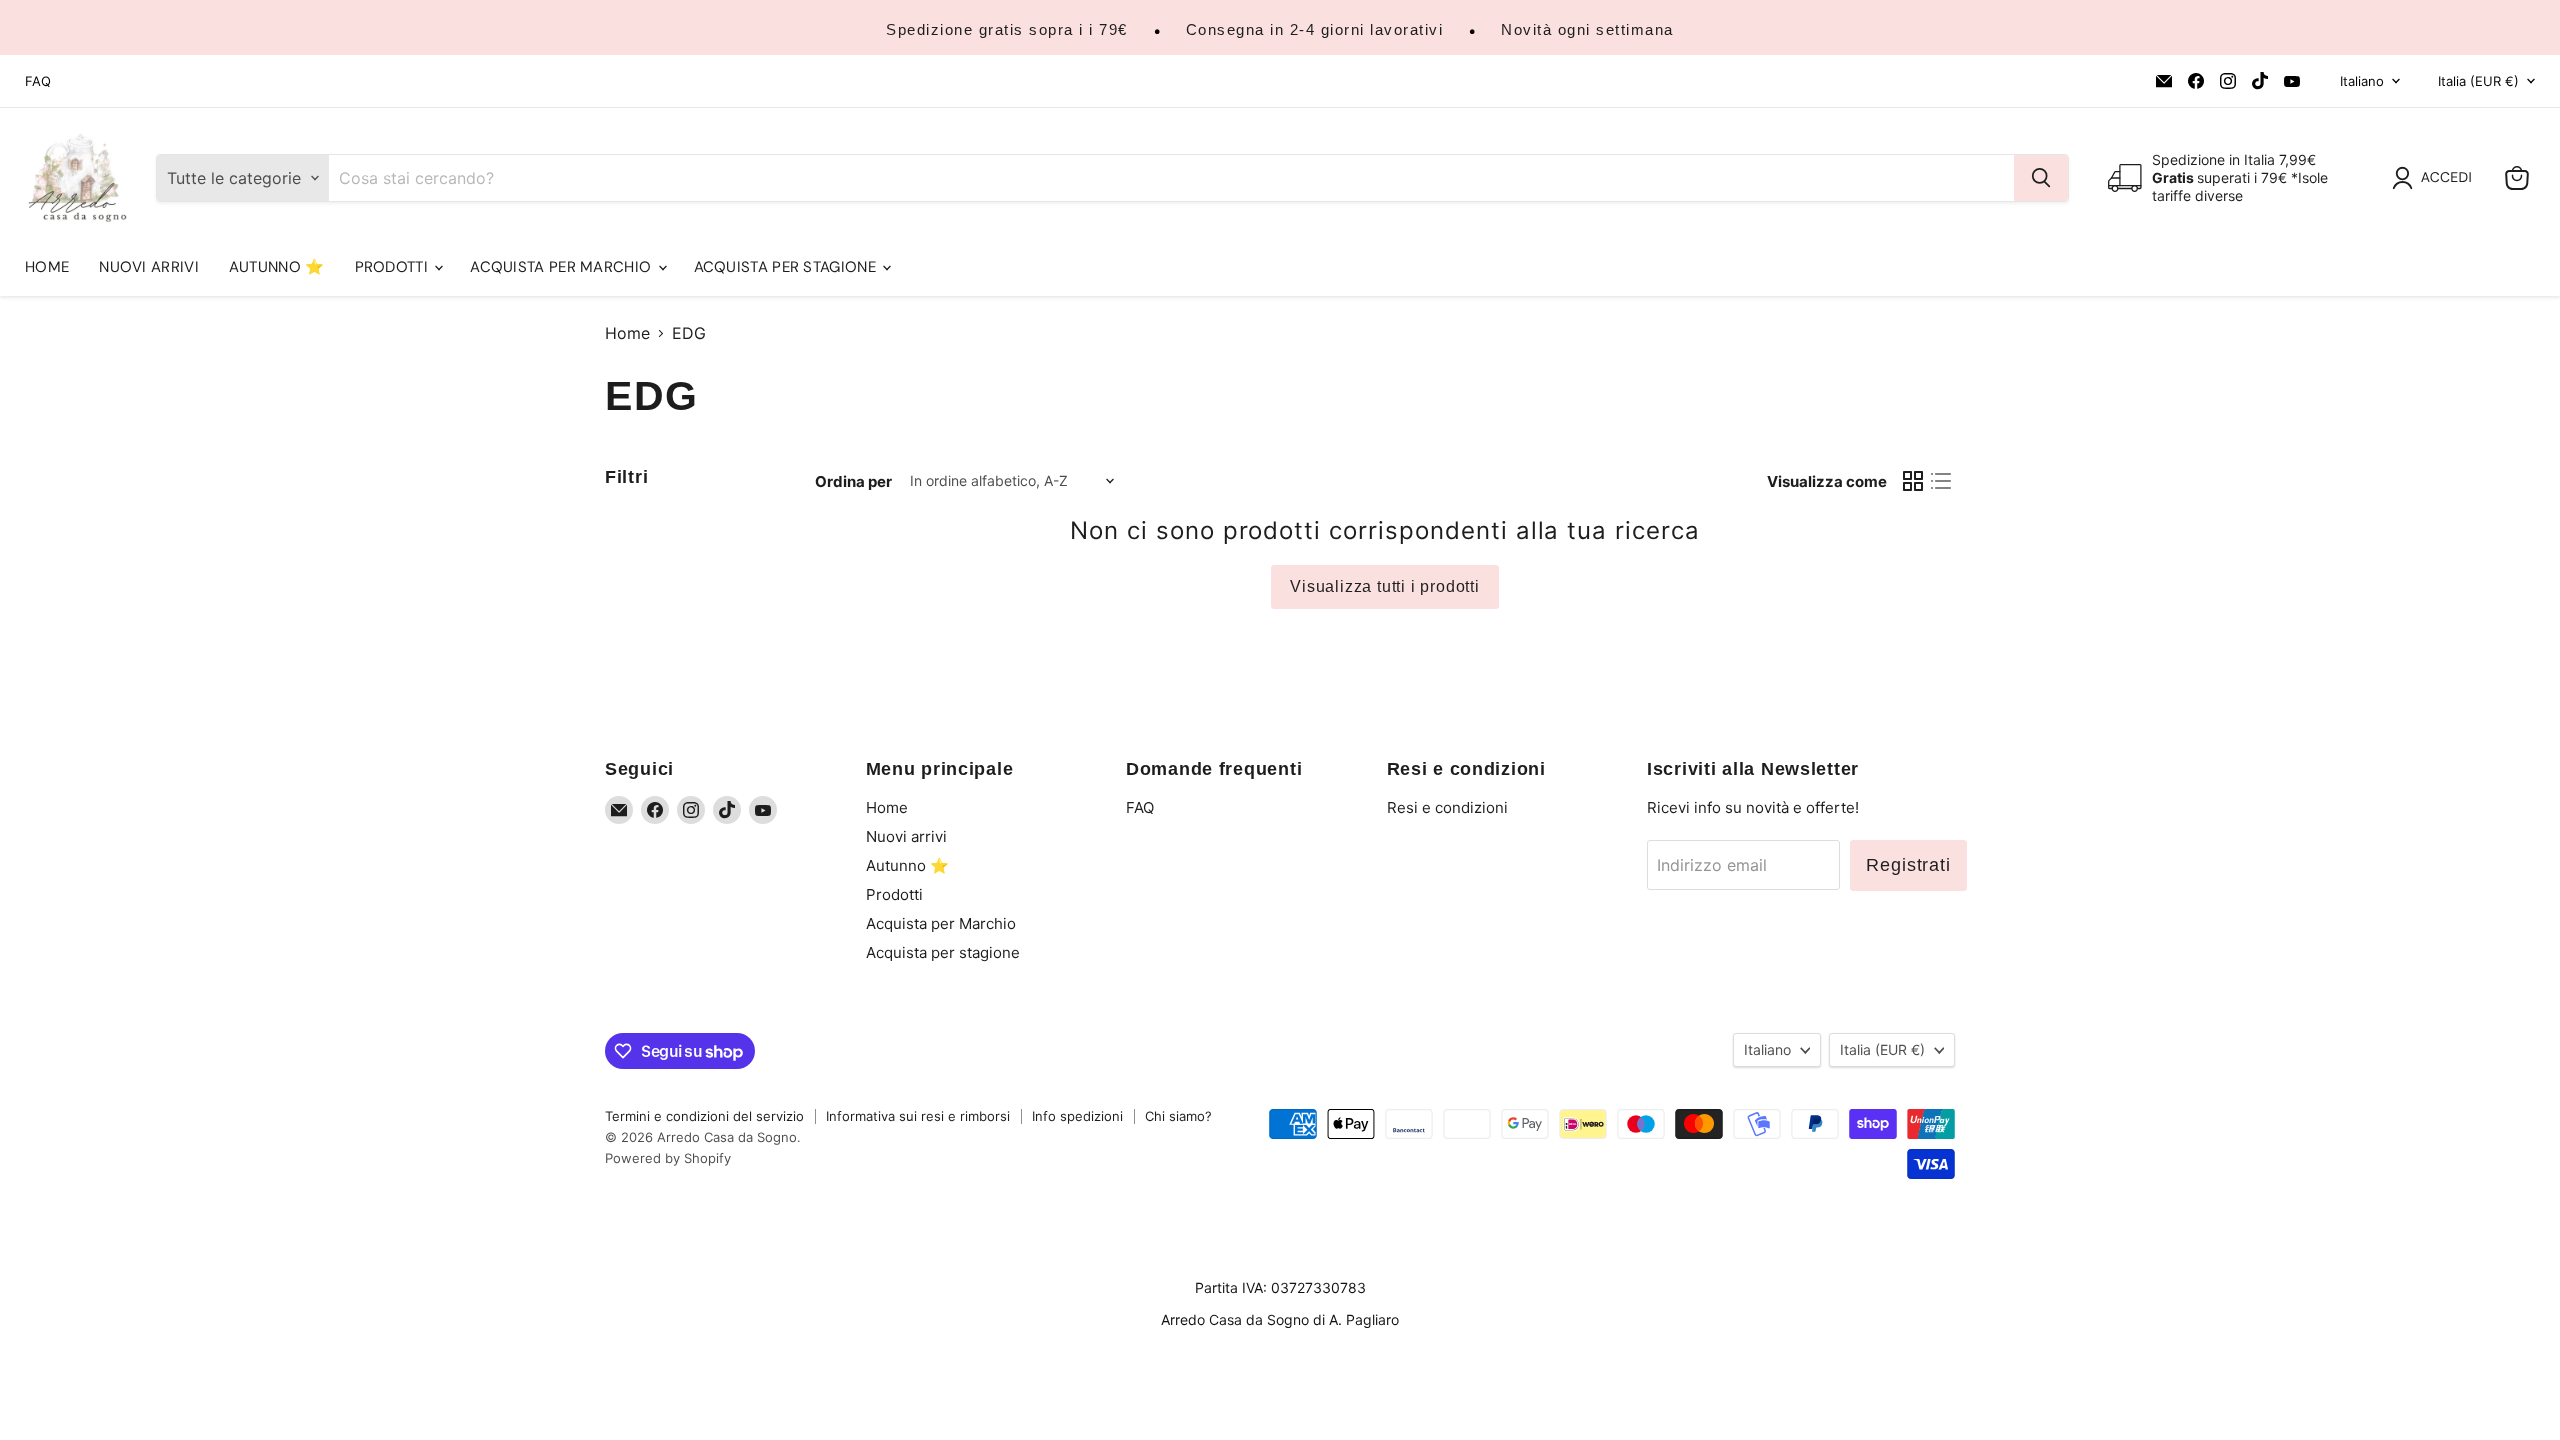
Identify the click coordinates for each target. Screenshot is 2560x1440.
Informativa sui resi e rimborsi (918, 1116)
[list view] (1941, 481)
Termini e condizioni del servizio (704, 1116)
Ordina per (853, 481)
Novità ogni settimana (1587, 29)
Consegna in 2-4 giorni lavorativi (1315, 29)
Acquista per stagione (787, 267)
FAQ (38, 81)
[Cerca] (2041, 178)
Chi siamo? (1178, 1116)
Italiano (2362, 81)
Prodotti (394, 267)
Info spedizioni (1077, 1116)
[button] (2436, 178)
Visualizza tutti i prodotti (1385, 586)
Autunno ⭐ (277, 267)
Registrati (1908, 865)
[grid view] (1913, 481)
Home (47, 267)
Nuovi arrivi (149, 267)
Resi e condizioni (1447, 807)
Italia (2478, 81)
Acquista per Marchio (562, 267)
